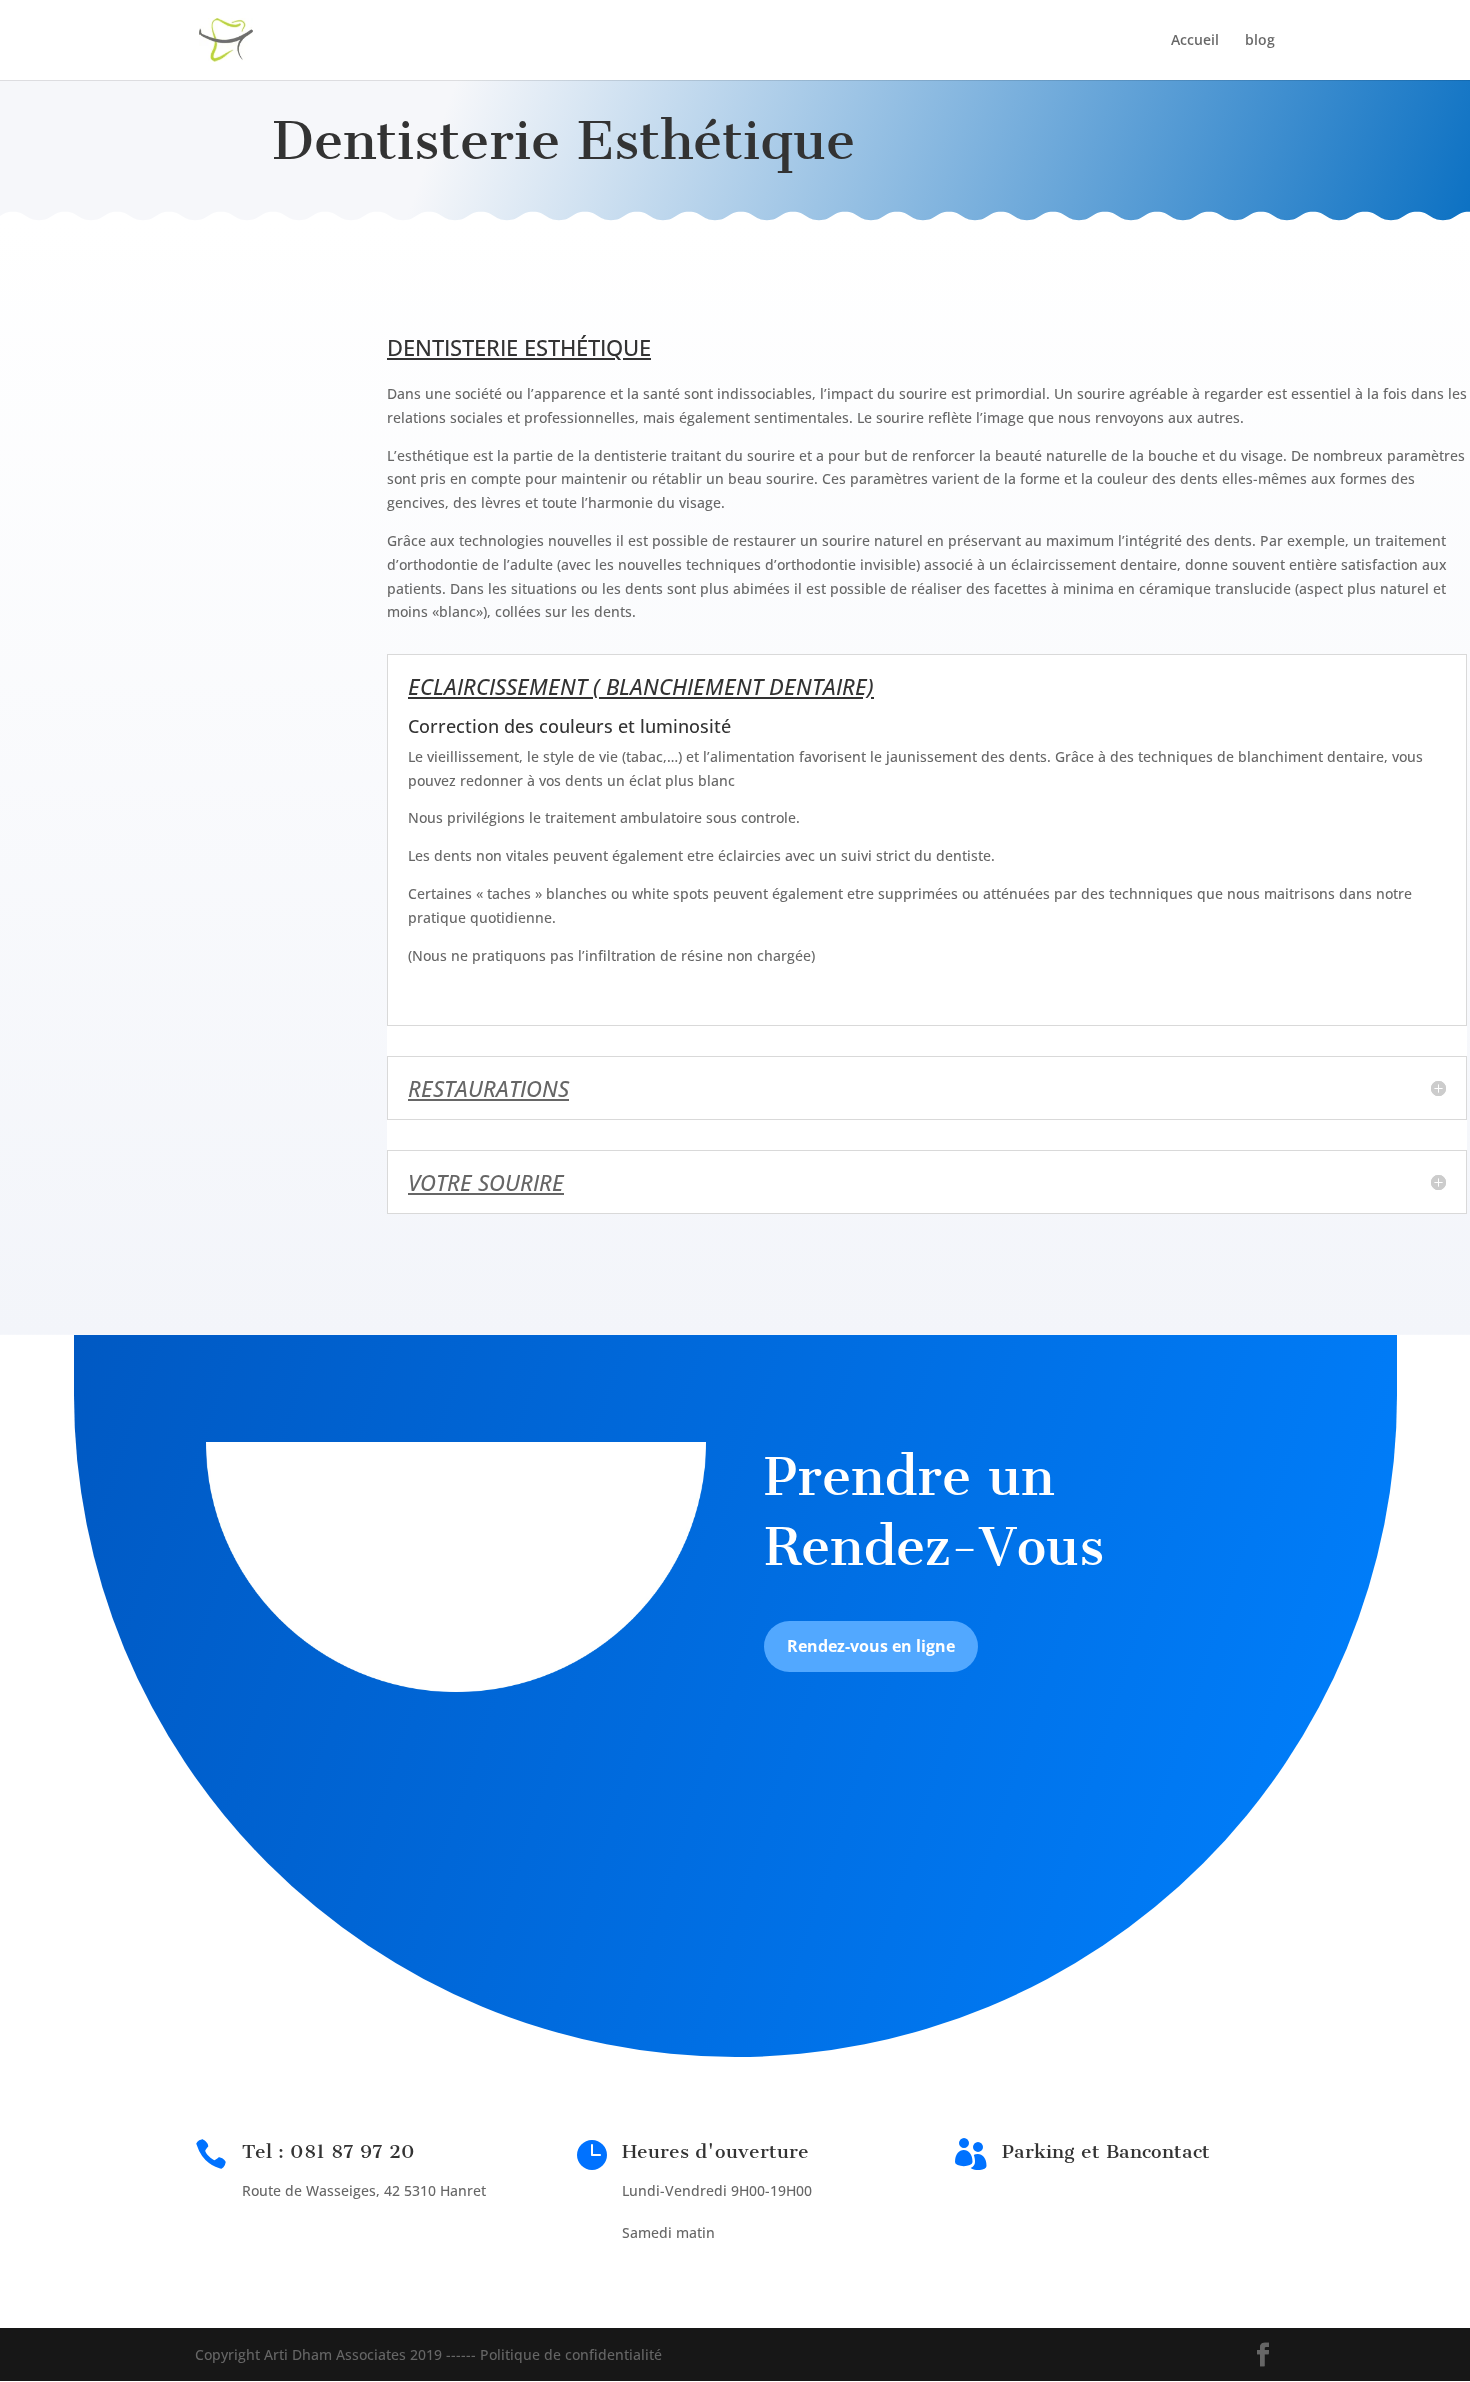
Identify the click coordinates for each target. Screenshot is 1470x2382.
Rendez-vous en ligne (871, 1646)
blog (1260, 41)
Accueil (1195, 41)
